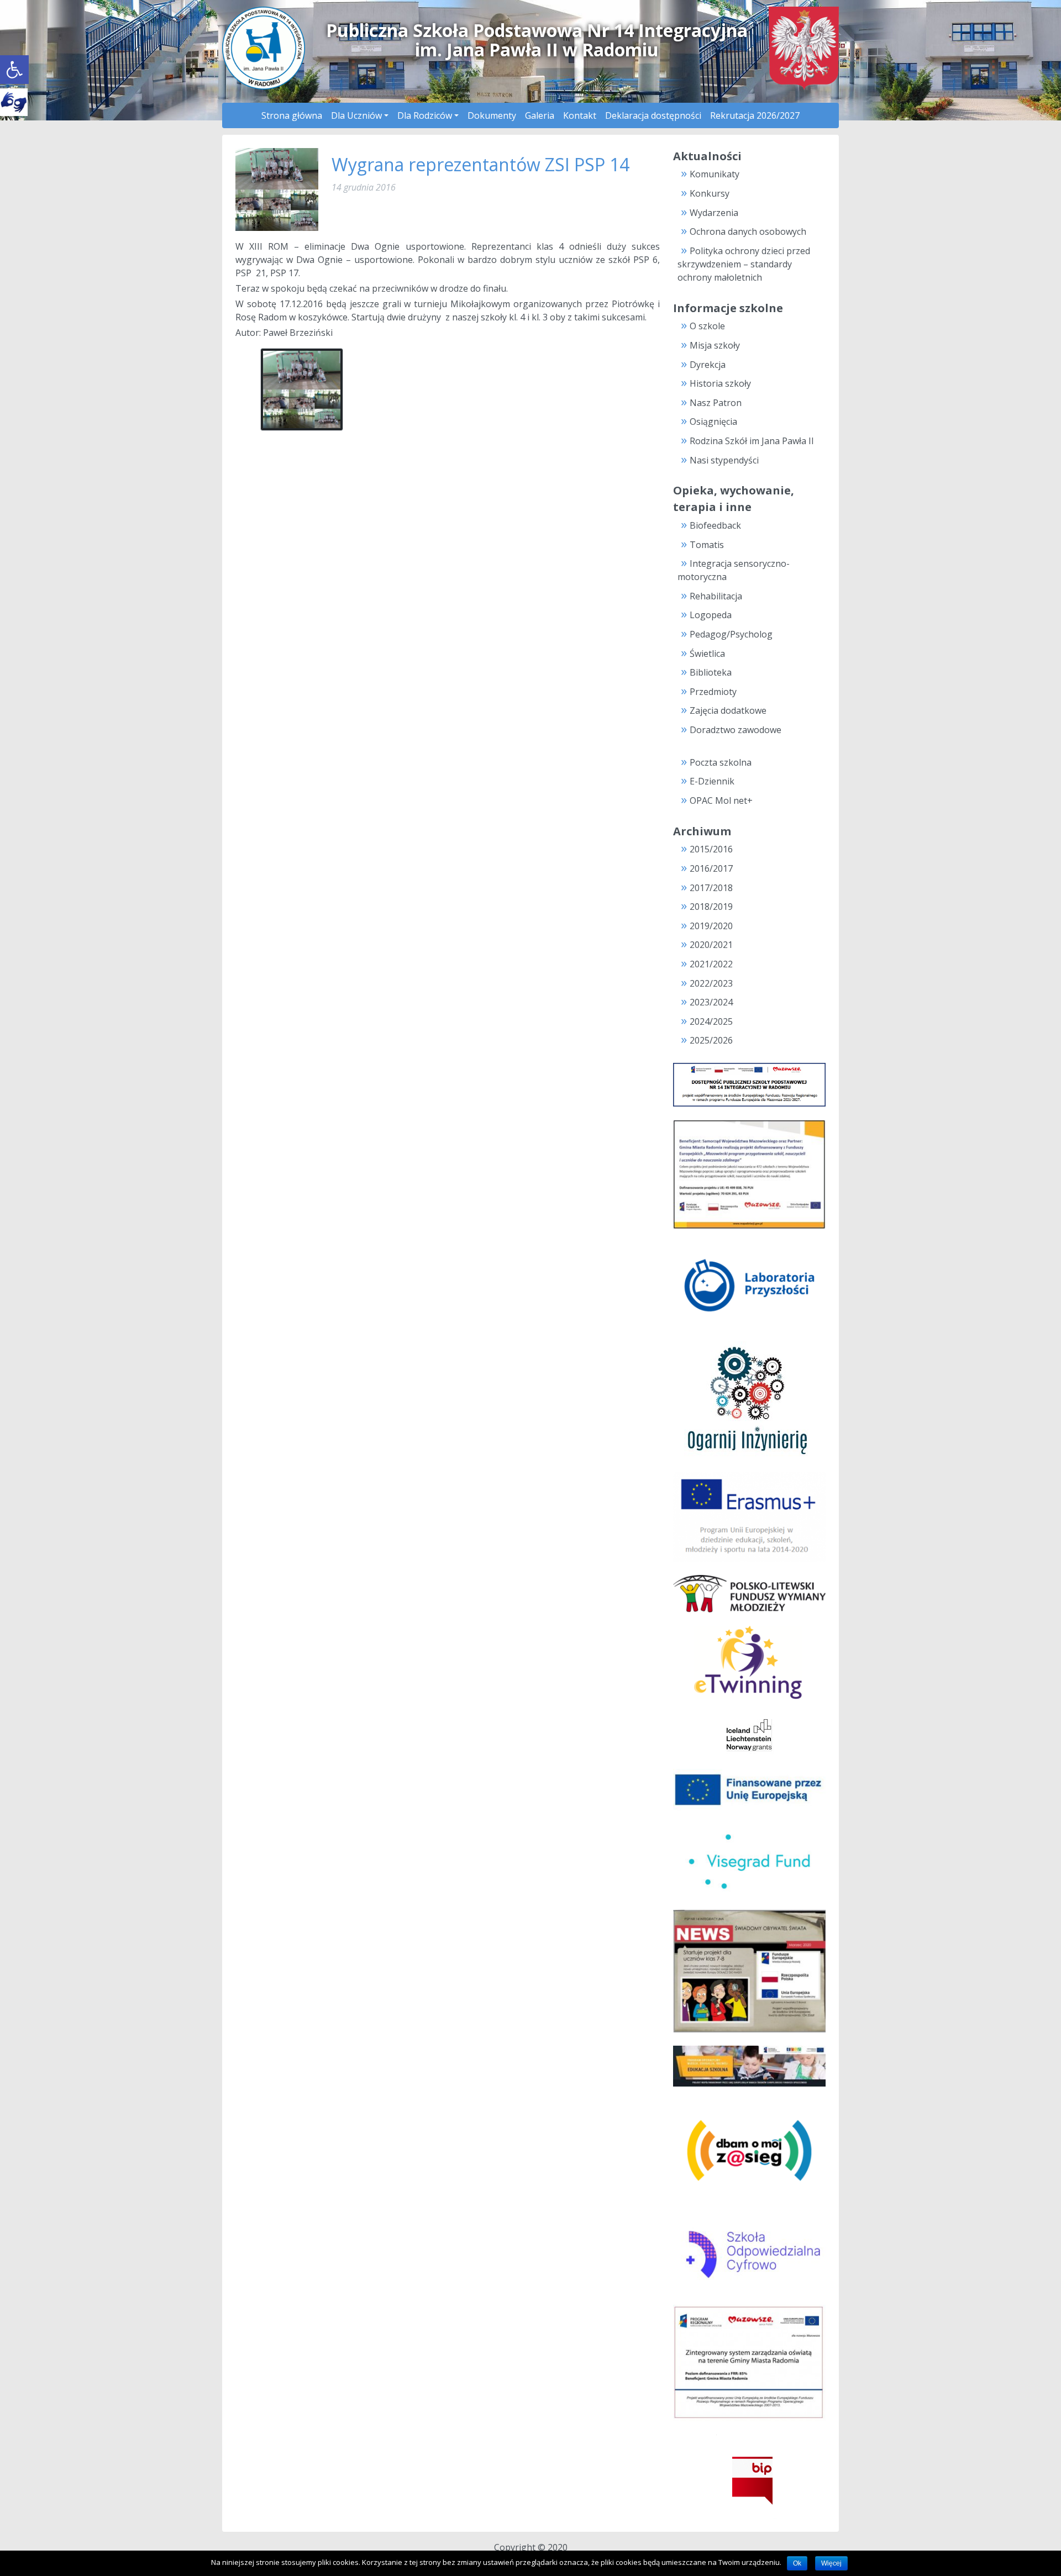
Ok (797, 2563)
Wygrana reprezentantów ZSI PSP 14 (480, 164)
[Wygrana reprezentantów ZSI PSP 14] (277, 188)
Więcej (831, 2563)
